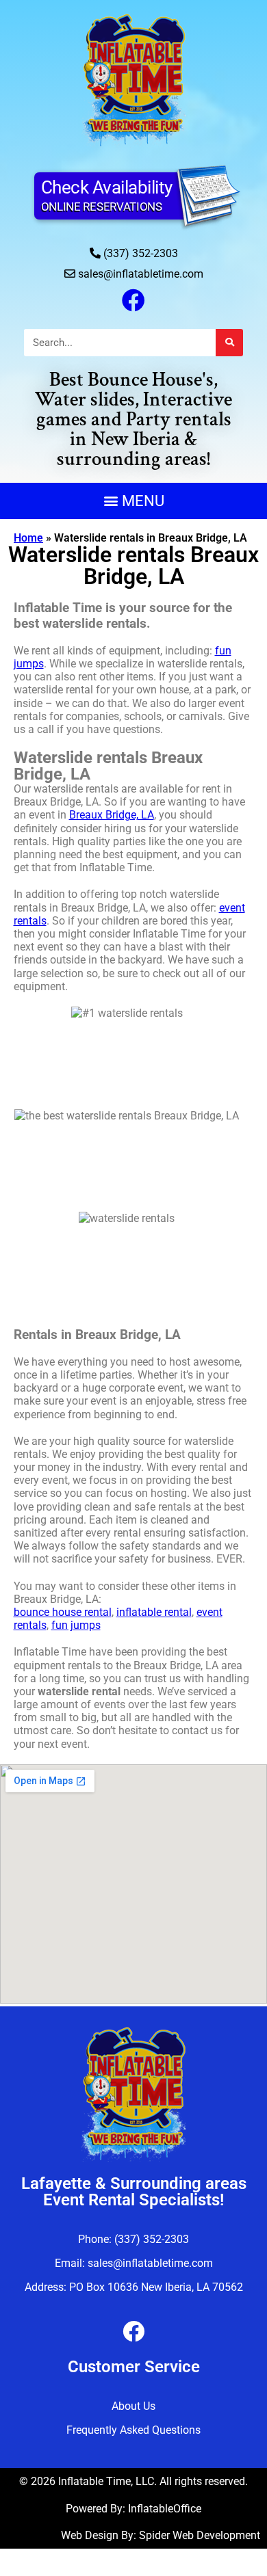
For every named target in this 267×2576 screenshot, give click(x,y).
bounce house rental (63, 1612)
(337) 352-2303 (141, 253)
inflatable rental (154, 1612)
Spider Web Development (200, 2535)
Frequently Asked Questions (133, 2430)
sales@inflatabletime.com (141, 274)
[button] (133, 501)
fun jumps (76, 1625)
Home (28, 538)
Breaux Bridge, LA (112, 815)
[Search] (229, 343)
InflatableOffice (165, 2509)
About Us (133, 2406)
